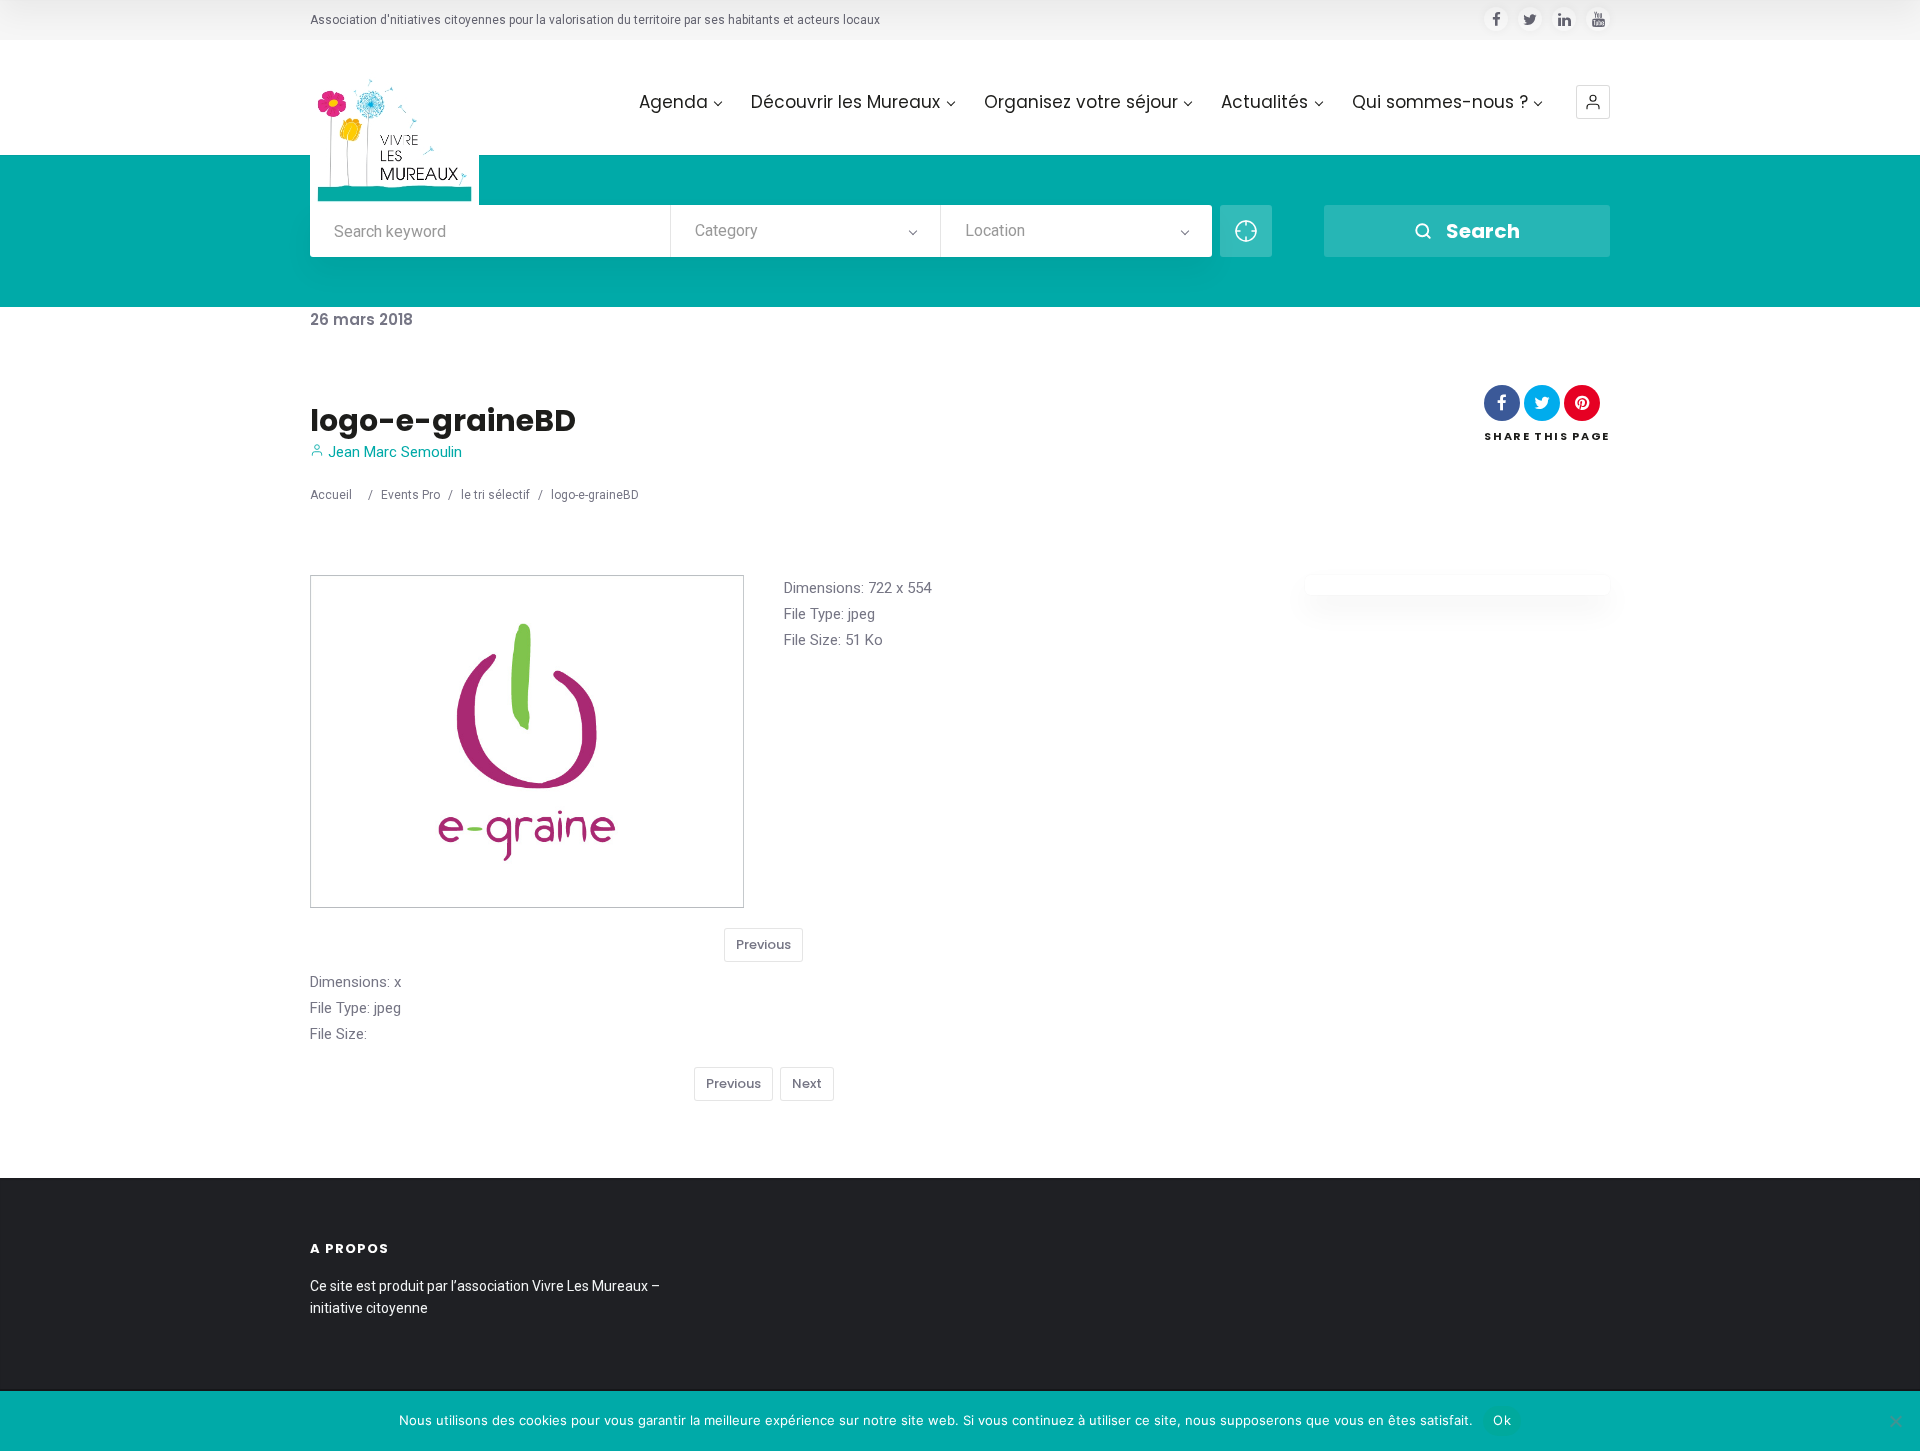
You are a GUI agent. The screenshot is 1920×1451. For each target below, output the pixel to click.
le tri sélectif (495, 495)
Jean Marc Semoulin (393, 452)
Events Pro (410, 495)
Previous (763, 944)
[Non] (1895, 1421)
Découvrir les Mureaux (845, 102)
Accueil (331, 495)
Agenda (673, 102)
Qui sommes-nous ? (1440, 102)
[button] (1593, 102)
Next (807, 1083)
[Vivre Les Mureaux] (394, 124)
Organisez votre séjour (1081, 102)
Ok (1502, 1420)
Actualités (1264, 102)
